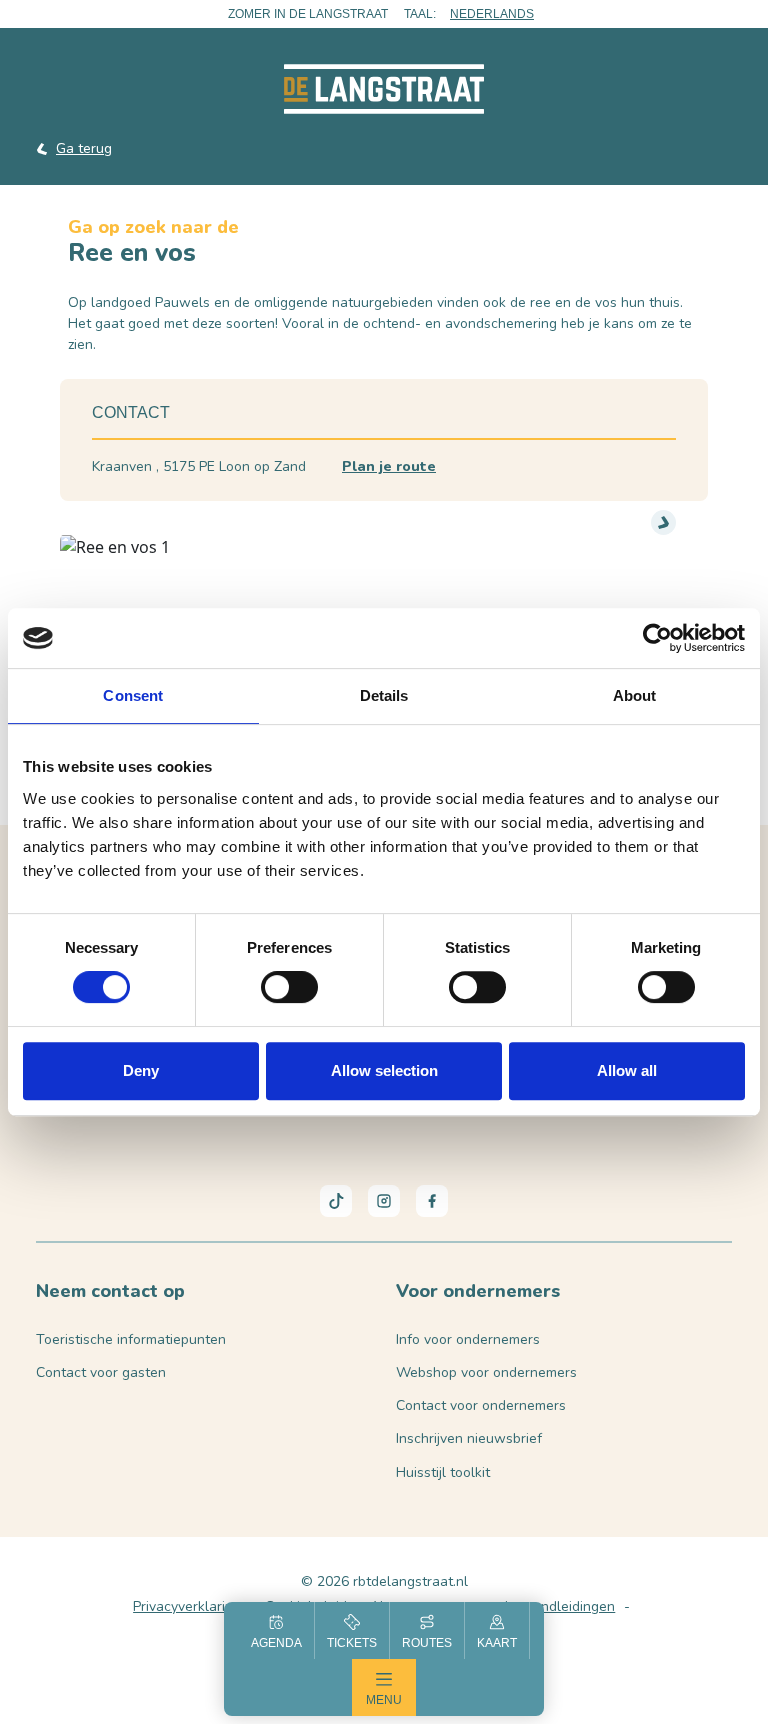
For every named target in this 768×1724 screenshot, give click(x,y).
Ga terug (84, 148)
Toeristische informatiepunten (131, 1339)
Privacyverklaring (187, 1606)
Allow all (627, 1070)
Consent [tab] (133, 695)
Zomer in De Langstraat (308, 14)
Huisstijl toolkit (443, 1472)
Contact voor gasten (101, 1372)
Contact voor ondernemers (481, 1405)
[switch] (289, 987)
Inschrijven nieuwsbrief (469, 1438)
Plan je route (389, 466)
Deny (141, 1070)
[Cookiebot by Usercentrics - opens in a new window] (657, 638)
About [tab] (635, 695)
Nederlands (492, 14)
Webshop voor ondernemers (486, 1372)
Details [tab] (384, 695)
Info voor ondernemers (468, 1339)
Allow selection (384, 1070)
